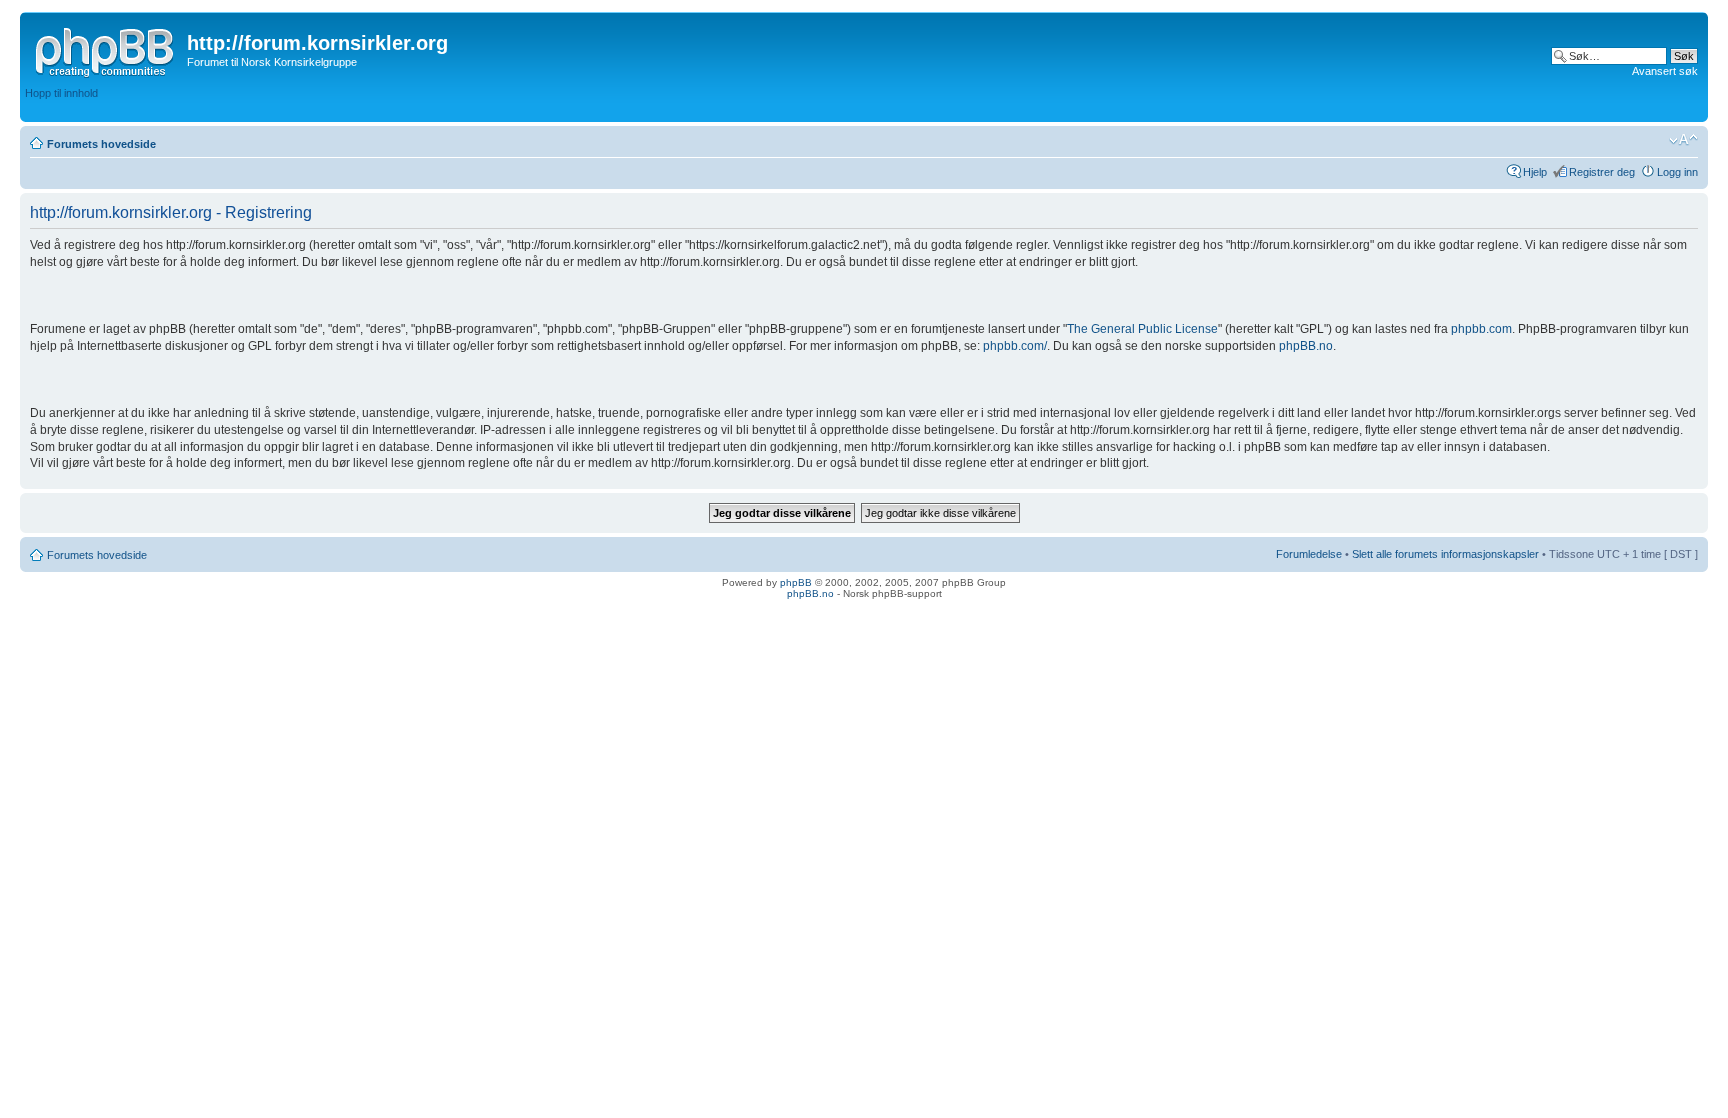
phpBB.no (1306, 346)
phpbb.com (1481, 329)
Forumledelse (1309, 554)
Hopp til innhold (61, 93)
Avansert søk (1665, 71)
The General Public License (1142, 329)
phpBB (796, 582)
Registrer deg (1602, 172)
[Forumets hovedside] (106, 49)
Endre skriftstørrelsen (1683, 140)
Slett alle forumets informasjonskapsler (1445, 554)
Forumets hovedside (101, 144)
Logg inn (1677, 172)
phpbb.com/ (1015, 346)
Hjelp (1535, 172)
